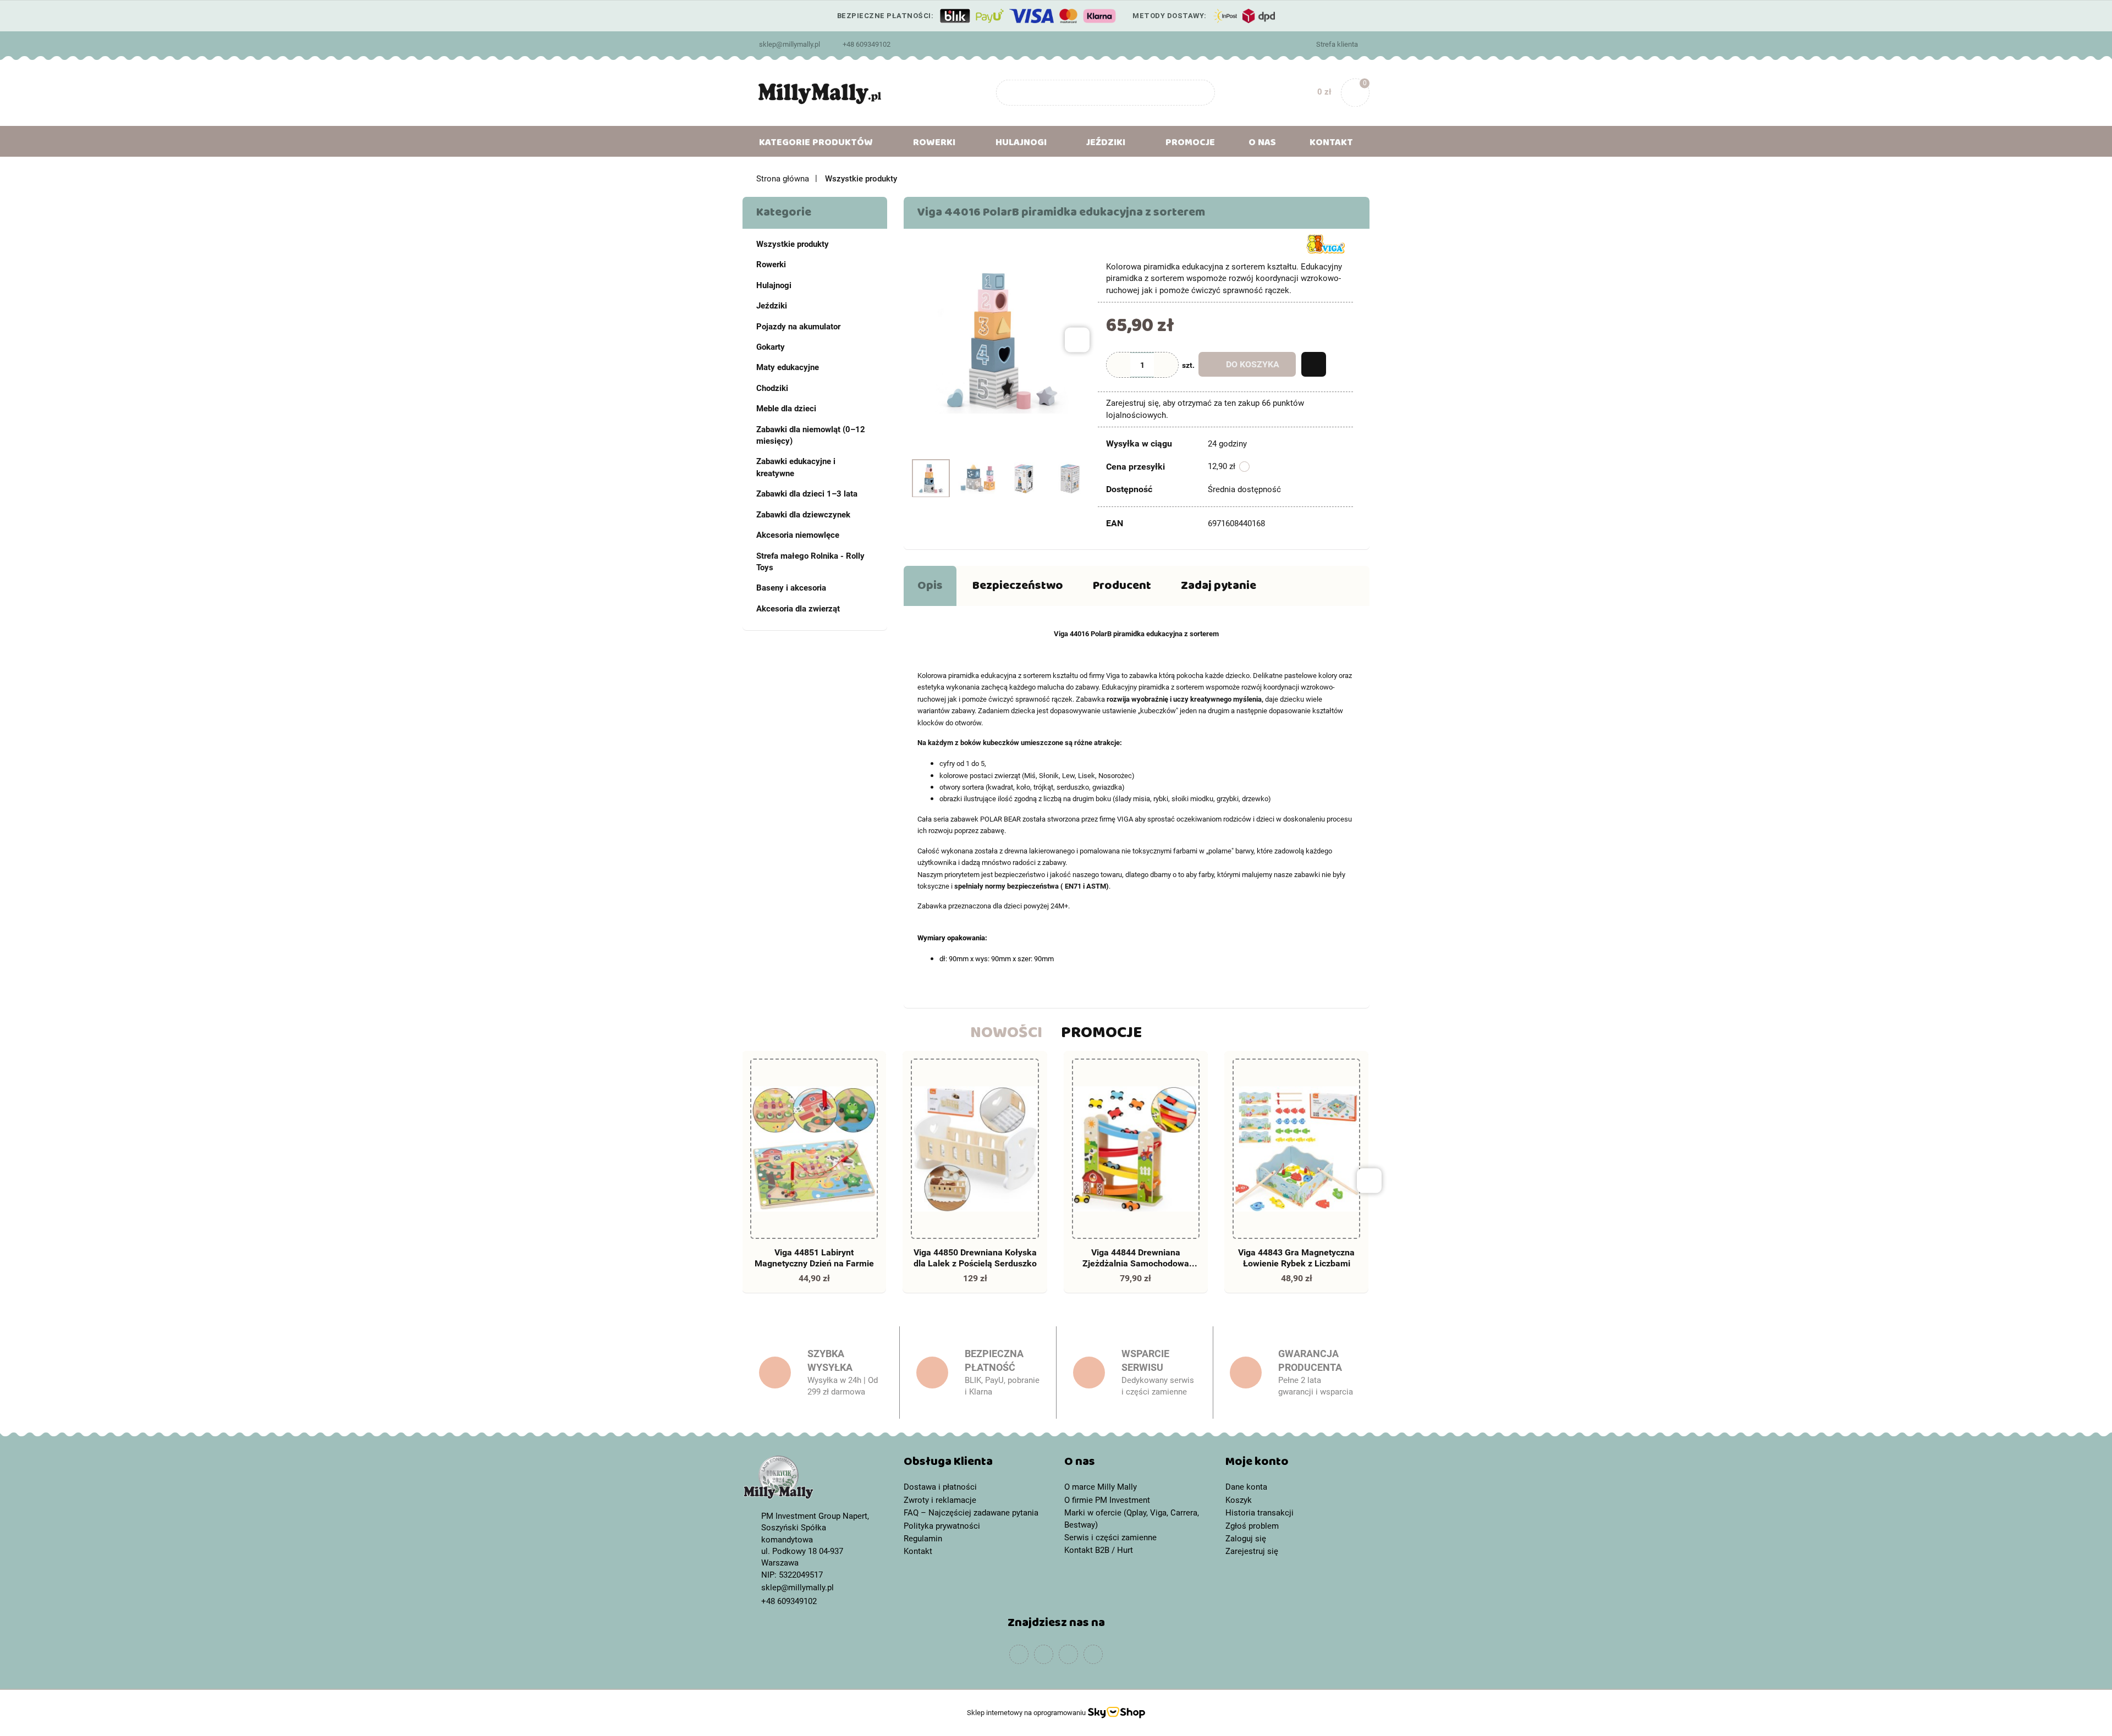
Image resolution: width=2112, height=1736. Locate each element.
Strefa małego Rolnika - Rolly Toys (810, 562)
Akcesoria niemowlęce (798, 535)
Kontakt (1331, 145)
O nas (1262, 145)
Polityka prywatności (942, 1526)
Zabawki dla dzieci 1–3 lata (807, 494)
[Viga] (1325, 243)
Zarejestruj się (1252, 1551)
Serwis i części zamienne (1110, 1537)
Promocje (1190, 145)
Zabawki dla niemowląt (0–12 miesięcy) (811, 435)
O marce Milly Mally (1101, 1487)
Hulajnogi (774, 285)
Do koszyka (1253, 364)
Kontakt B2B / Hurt (1099, 1550)
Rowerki (771, 264)
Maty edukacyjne (788, 367)
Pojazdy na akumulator (798, 327)
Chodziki (772, 388)
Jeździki (772, 306)
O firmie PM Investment (1107, 1500)
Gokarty (771, 347)
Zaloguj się (1246, 1539)
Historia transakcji (1259, 1513)
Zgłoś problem (1252, 1526)
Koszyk (1239, 1500)
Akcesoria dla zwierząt (798, 609)
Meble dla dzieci (786, 409)
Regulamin (923, 1539)
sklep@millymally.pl (790, 44)
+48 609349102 (867, 44)
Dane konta (1246, 1487)
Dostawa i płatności (940, 1487)
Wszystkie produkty (793, 244)
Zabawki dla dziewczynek (803, 515)
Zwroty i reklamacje (940, 1500)
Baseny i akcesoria (791, 588)
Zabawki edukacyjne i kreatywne (796, 467)
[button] (976, 1464)
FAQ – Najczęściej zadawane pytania (971, 1513)
